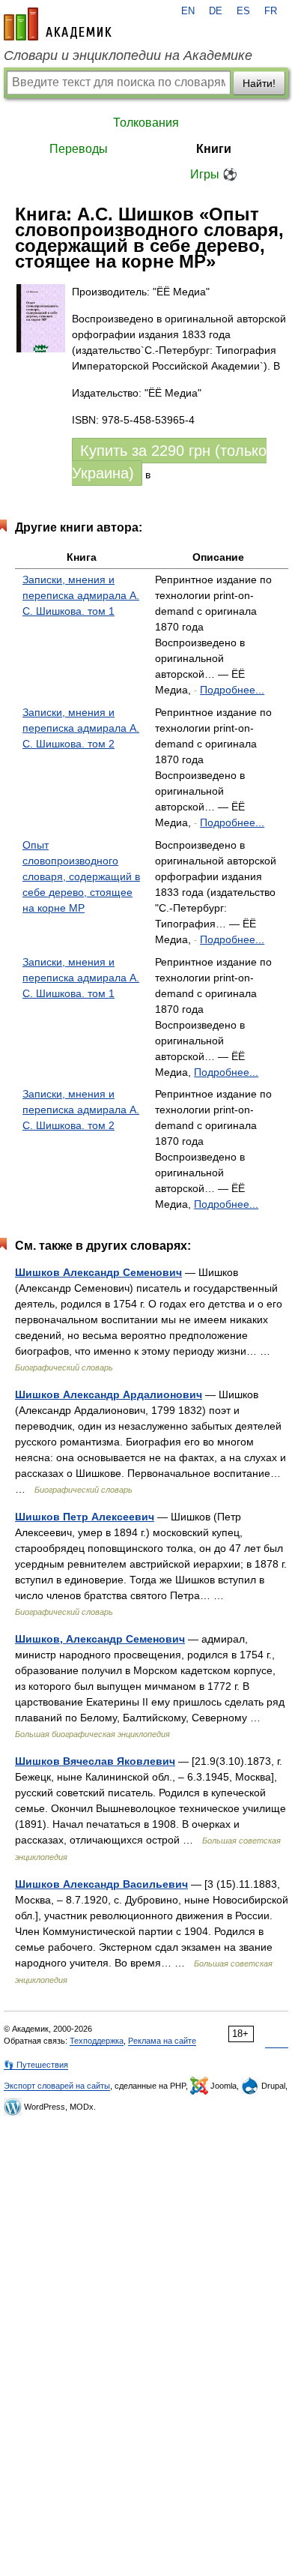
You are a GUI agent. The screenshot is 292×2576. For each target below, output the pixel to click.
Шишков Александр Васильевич (101, 1884)
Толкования (146, 123)
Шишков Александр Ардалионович (109, 1394)
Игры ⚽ (214, 174)
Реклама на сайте (162, 2041)
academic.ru (58, 24)
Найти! (259, 83)
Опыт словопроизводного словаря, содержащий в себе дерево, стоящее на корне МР (81, 876)
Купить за (169, 462)
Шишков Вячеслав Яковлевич (95, 1761)
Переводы (79, 149)
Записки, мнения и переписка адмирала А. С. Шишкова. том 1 (81, 595)
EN (188, 11)
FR (271, 11)
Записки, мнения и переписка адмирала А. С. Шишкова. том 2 (81, 728)
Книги (214, 149)
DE (216, 11)
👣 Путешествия (36, 2065)
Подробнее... (232, 690)
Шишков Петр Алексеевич (85, 1517)
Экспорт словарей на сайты (57, 2086)
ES (243, 11)
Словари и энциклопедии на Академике (128, 55)
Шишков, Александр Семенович (100, 1639)
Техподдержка (97, 2041)
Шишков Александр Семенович (98, 1272)
